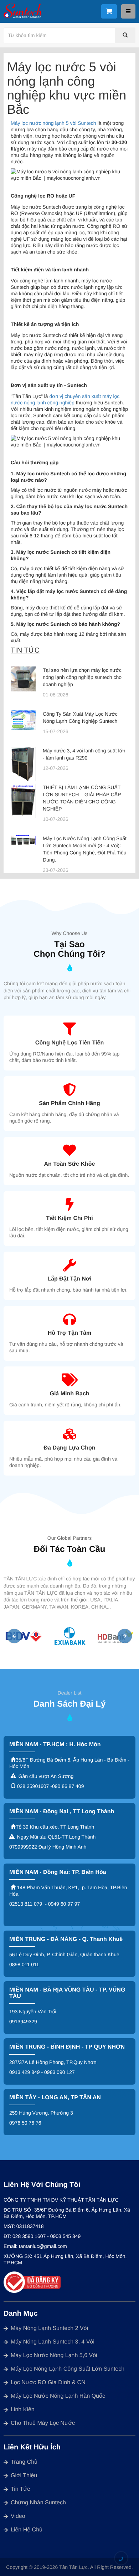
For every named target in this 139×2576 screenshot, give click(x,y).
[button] (14, 1636)
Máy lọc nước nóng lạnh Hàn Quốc (58, 2396)
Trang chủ (24, 2462)
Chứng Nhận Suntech (38, 2503)
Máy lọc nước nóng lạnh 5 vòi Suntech (53, 123)
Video (18, 2516)
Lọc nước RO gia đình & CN (48, 2383)
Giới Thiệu (24, 2476)
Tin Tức (20, 2489)
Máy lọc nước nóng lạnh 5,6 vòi (54, 2355)
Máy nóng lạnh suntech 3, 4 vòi (53, 2342)
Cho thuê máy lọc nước (43, 2423)
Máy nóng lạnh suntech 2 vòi (49, 2328)
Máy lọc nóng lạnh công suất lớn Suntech (68, 2369)
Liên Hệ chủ (27, 2530)
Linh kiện (23, 2410)
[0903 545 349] (121, 2559)
